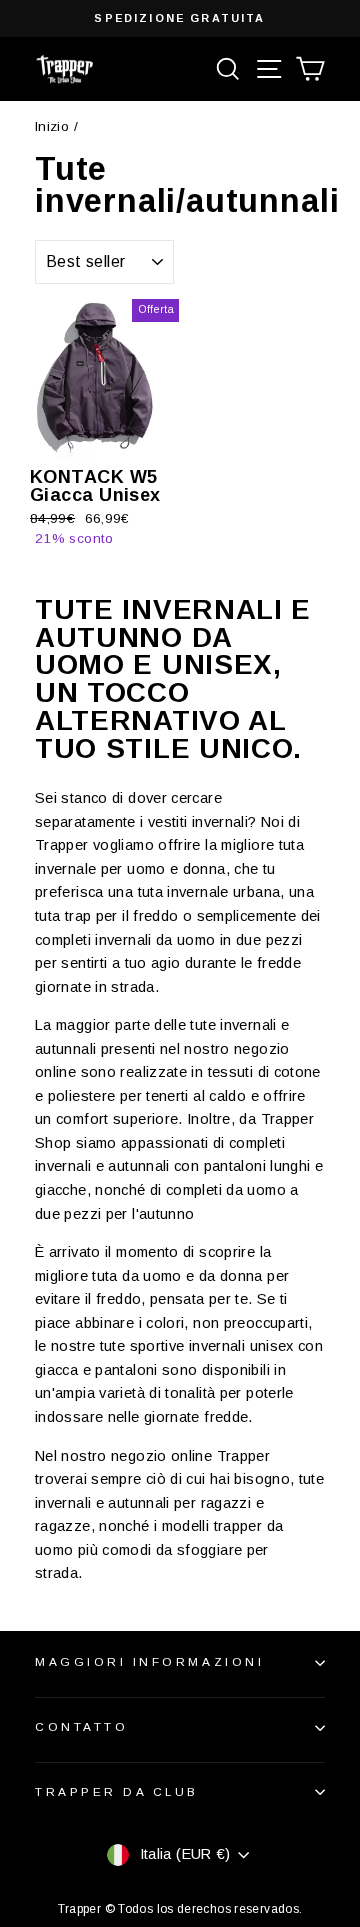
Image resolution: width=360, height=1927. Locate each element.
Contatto (81, 1726)
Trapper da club (117, 1791)
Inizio (52, 126)
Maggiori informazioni (149, 1661)
